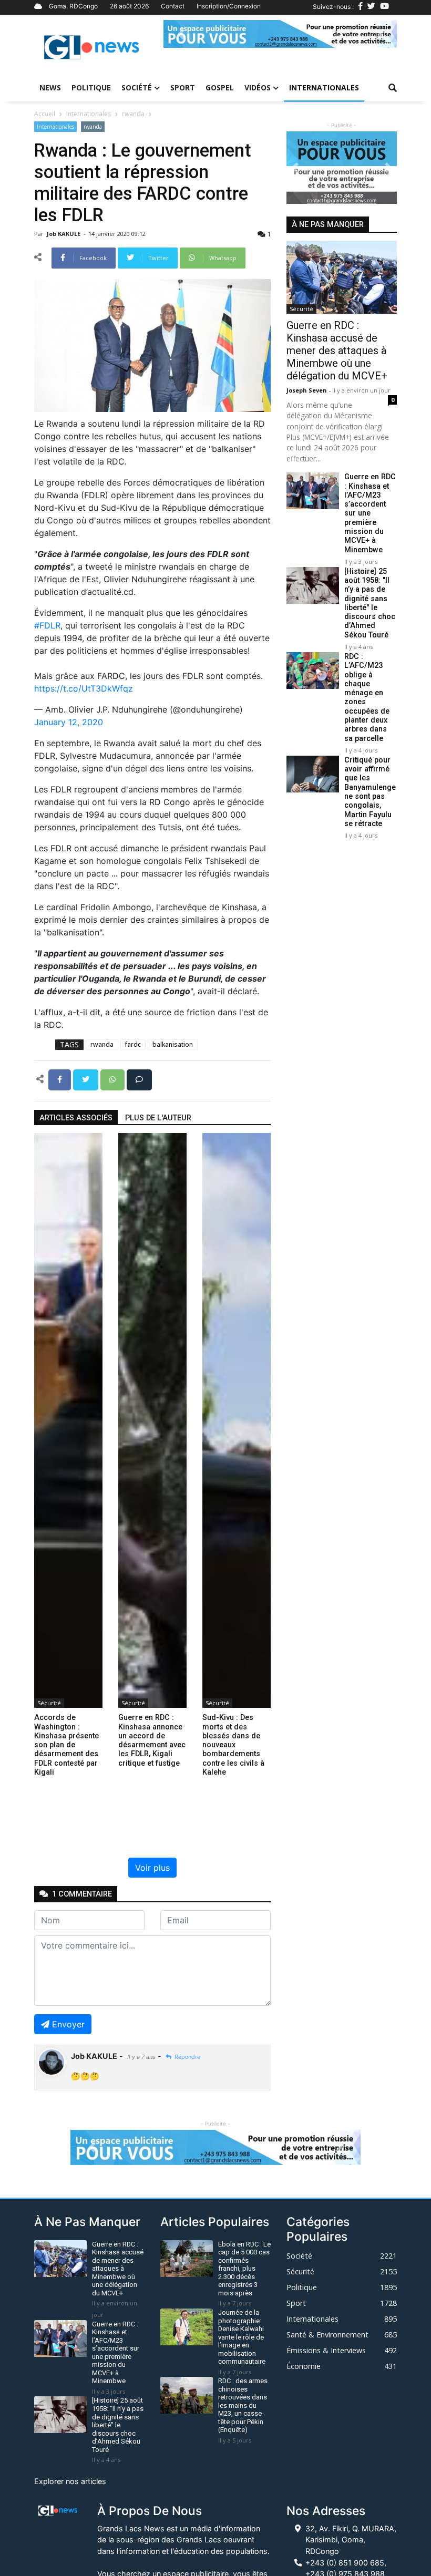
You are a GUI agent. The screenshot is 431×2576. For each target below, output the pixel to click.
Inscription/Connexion (229, 6)
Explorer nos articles (70, 2481)
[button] (181, 34)
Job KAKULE (64, 234)
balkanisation (173, 1044)
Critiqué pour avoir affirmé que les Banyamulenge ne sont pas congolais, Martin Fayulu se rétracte (370, 792)
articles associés (76, 1118)
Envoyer (68, 2024)
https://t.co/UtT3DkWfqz (84, 688)
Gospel (220, 87)
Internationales (324, 87)
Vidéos (258, 87)
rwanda (133, 114)
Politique (91, 87)
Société (137, 87)
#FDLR (47, 625)
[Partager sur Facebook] (61, 1079)
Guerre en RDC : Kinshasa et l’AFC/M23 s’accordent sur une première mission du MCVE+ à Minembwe (370, 513)
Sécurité (49, 1703)
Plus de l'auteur (158, 1118)
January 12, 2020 (69, 722)
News (50, 87)
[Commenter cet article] (139, 1079)
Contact (173, 6)
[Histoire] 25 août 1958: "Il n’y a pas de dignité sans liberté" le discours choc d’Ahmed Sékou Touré (370, 603)
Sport (183, 87)
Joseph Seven (307, 390)
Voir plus (152, 1868)
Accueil (45, 114)
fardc (133, 1044)
